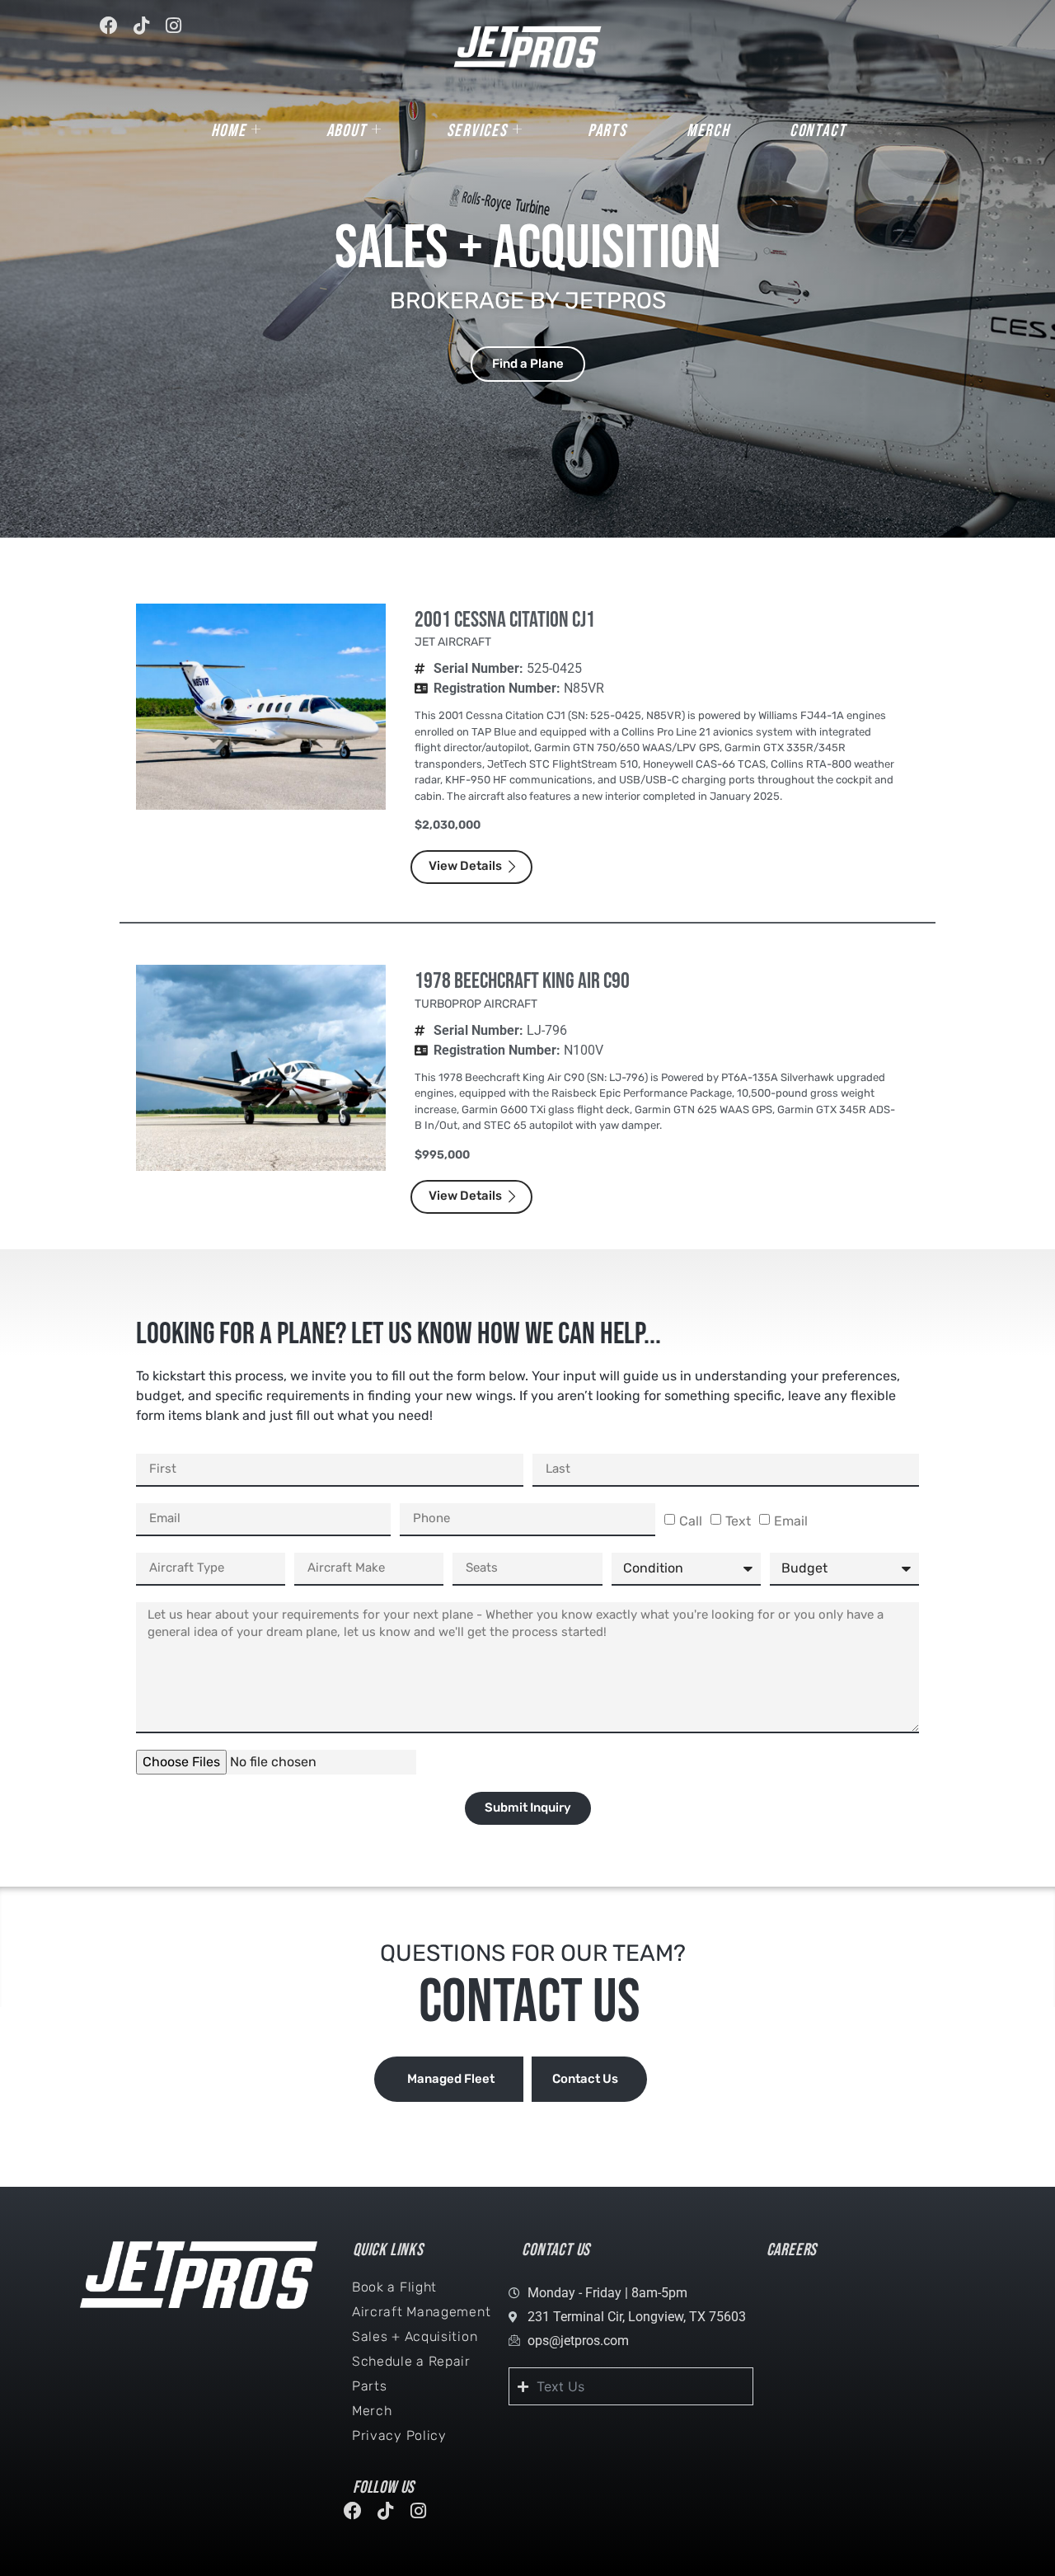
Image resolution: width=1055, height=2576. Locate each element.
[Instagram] (181, 33)
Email (791, 1521)
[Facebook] (116, 33)
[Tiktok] (148, 33)
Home (229, 131)
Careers (792, 2250)
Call (691, 1521)
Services (477, 131)
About (347, 131)
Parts (607, 131)
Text (738, 1521)
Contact (818, 131)
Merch (708, 131)
